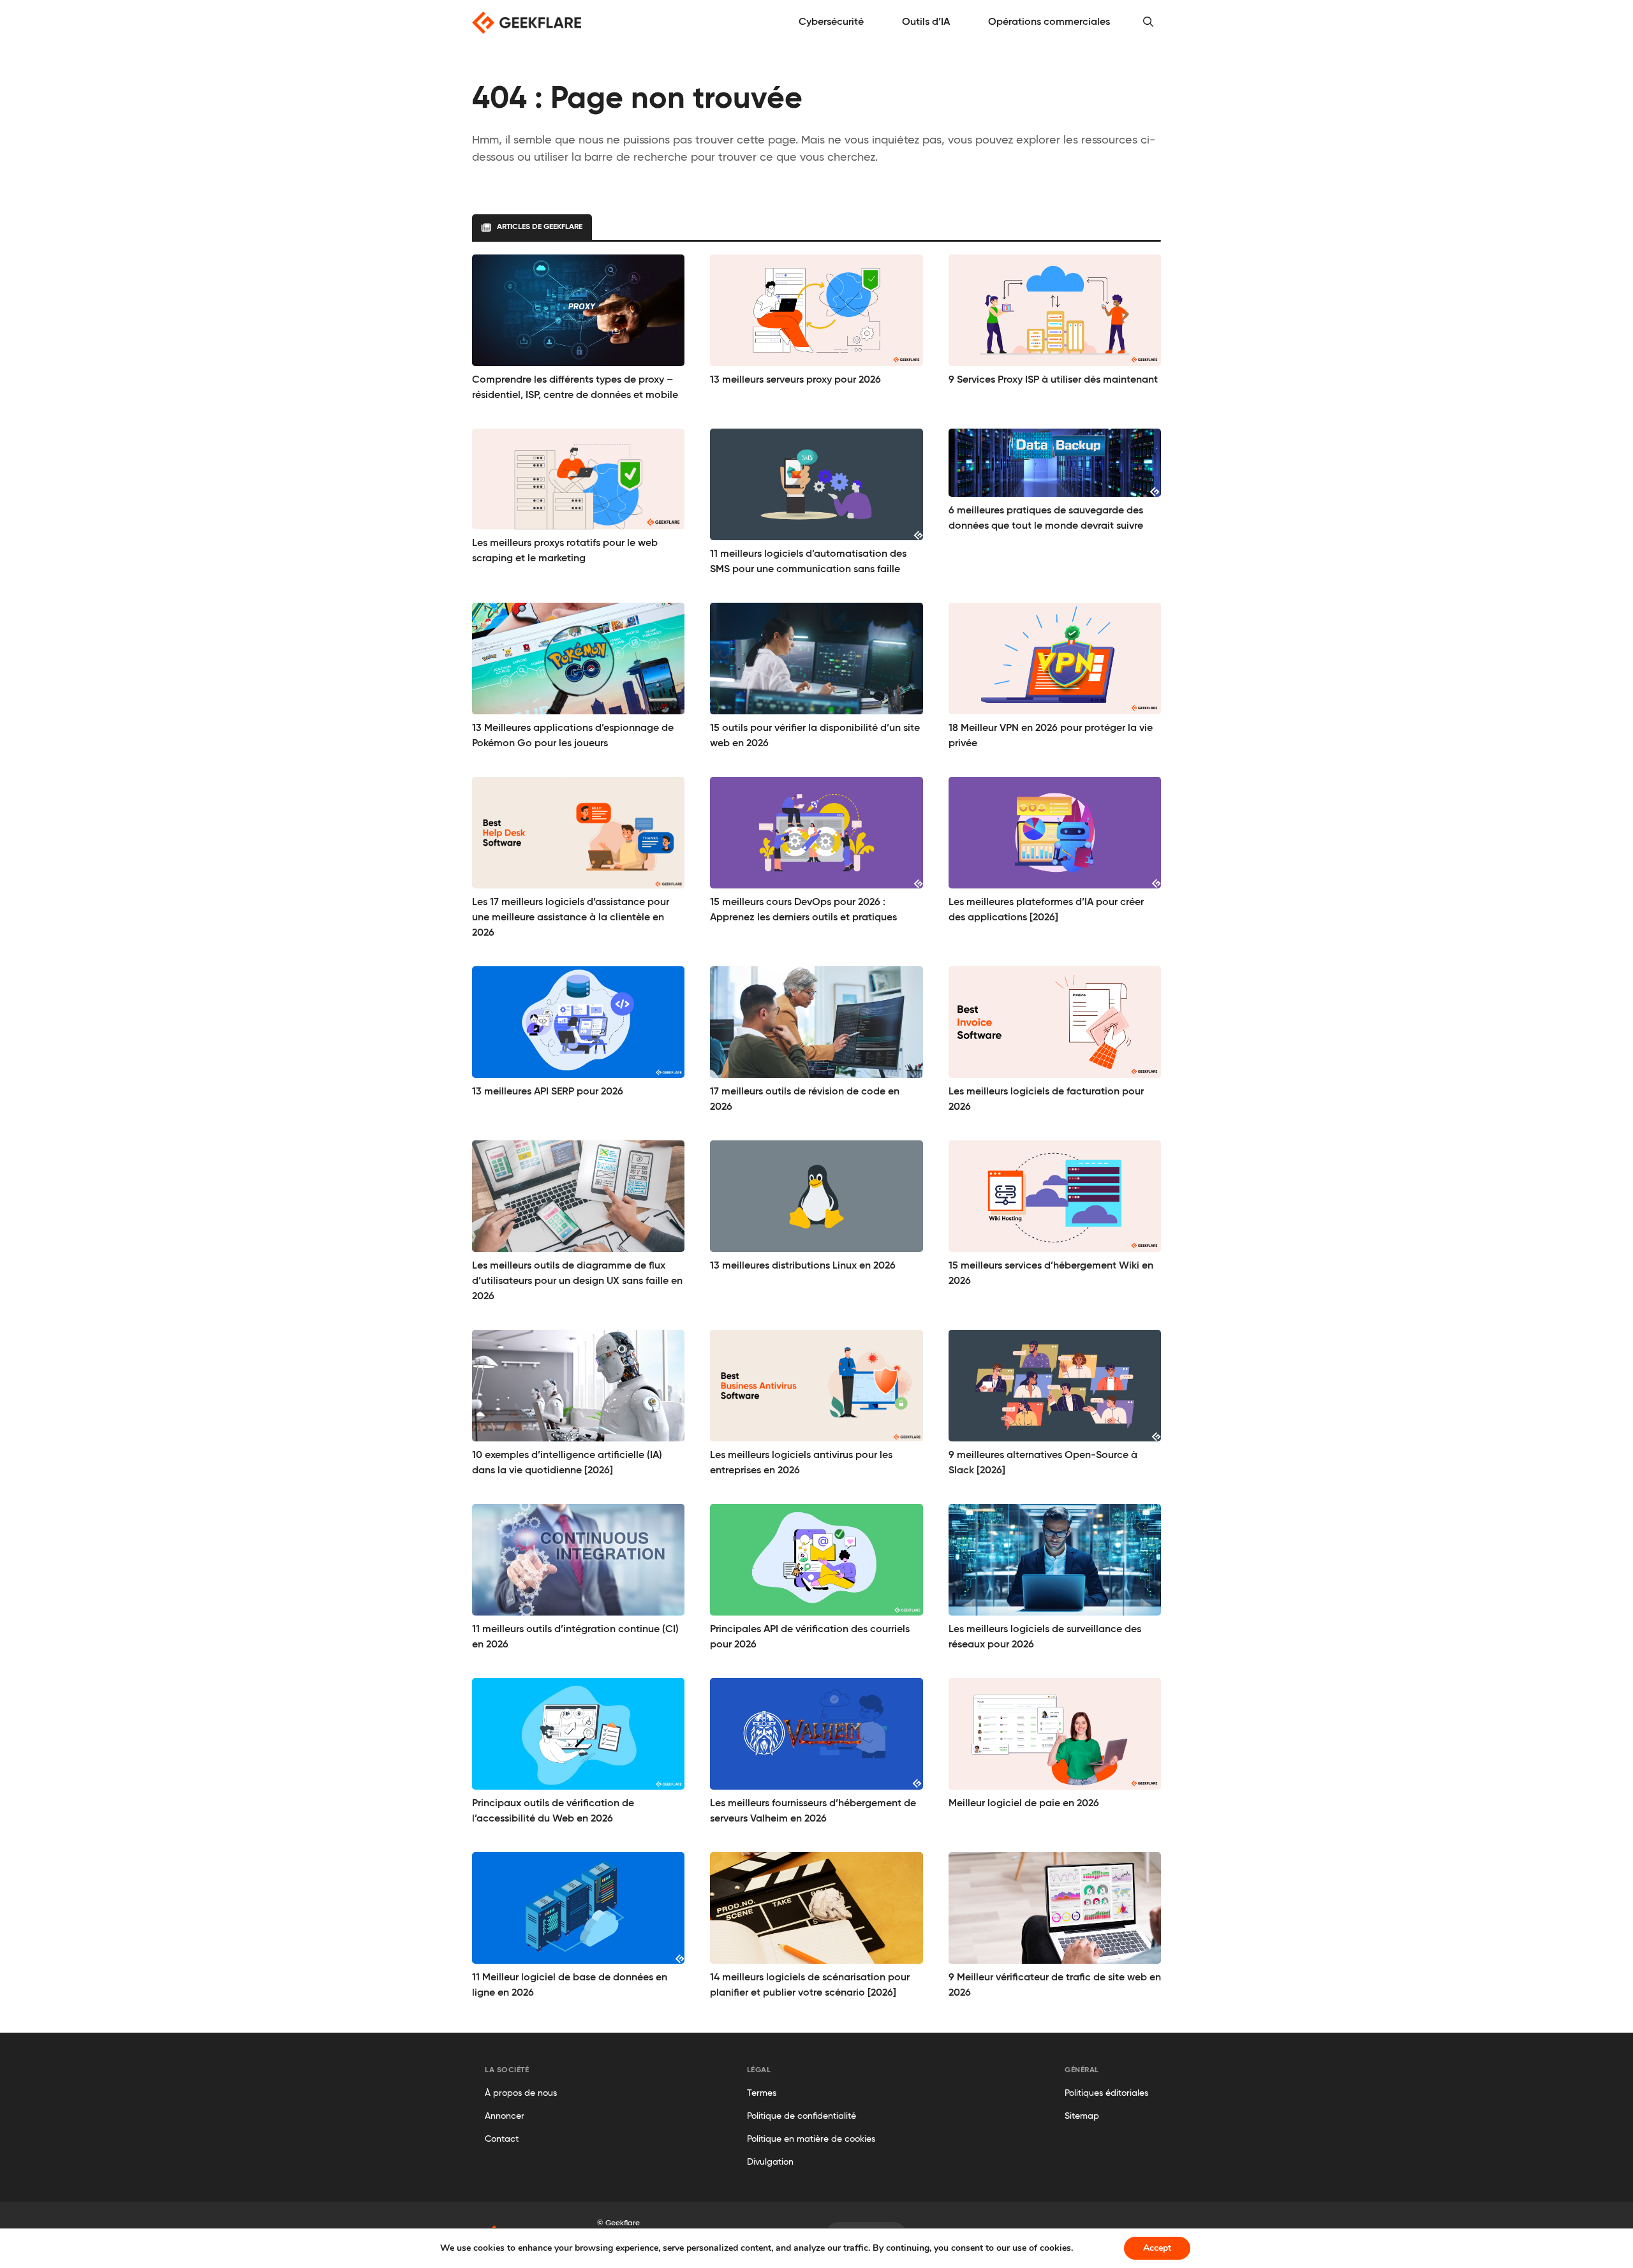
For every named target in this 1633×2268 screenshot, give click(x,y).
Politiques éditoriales (1106, 2093)
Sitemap (1082, 2116)
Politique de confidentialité (802, 2116)
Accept (1157, 2248)
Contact (502, 2139)
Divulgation (770, 2162)
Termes (762, 2093)
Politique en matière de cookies (811, 2139)
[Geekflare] (527, 23)
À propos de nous (521, 2093)
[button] (1148, 22)
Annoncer (505, 2116)
